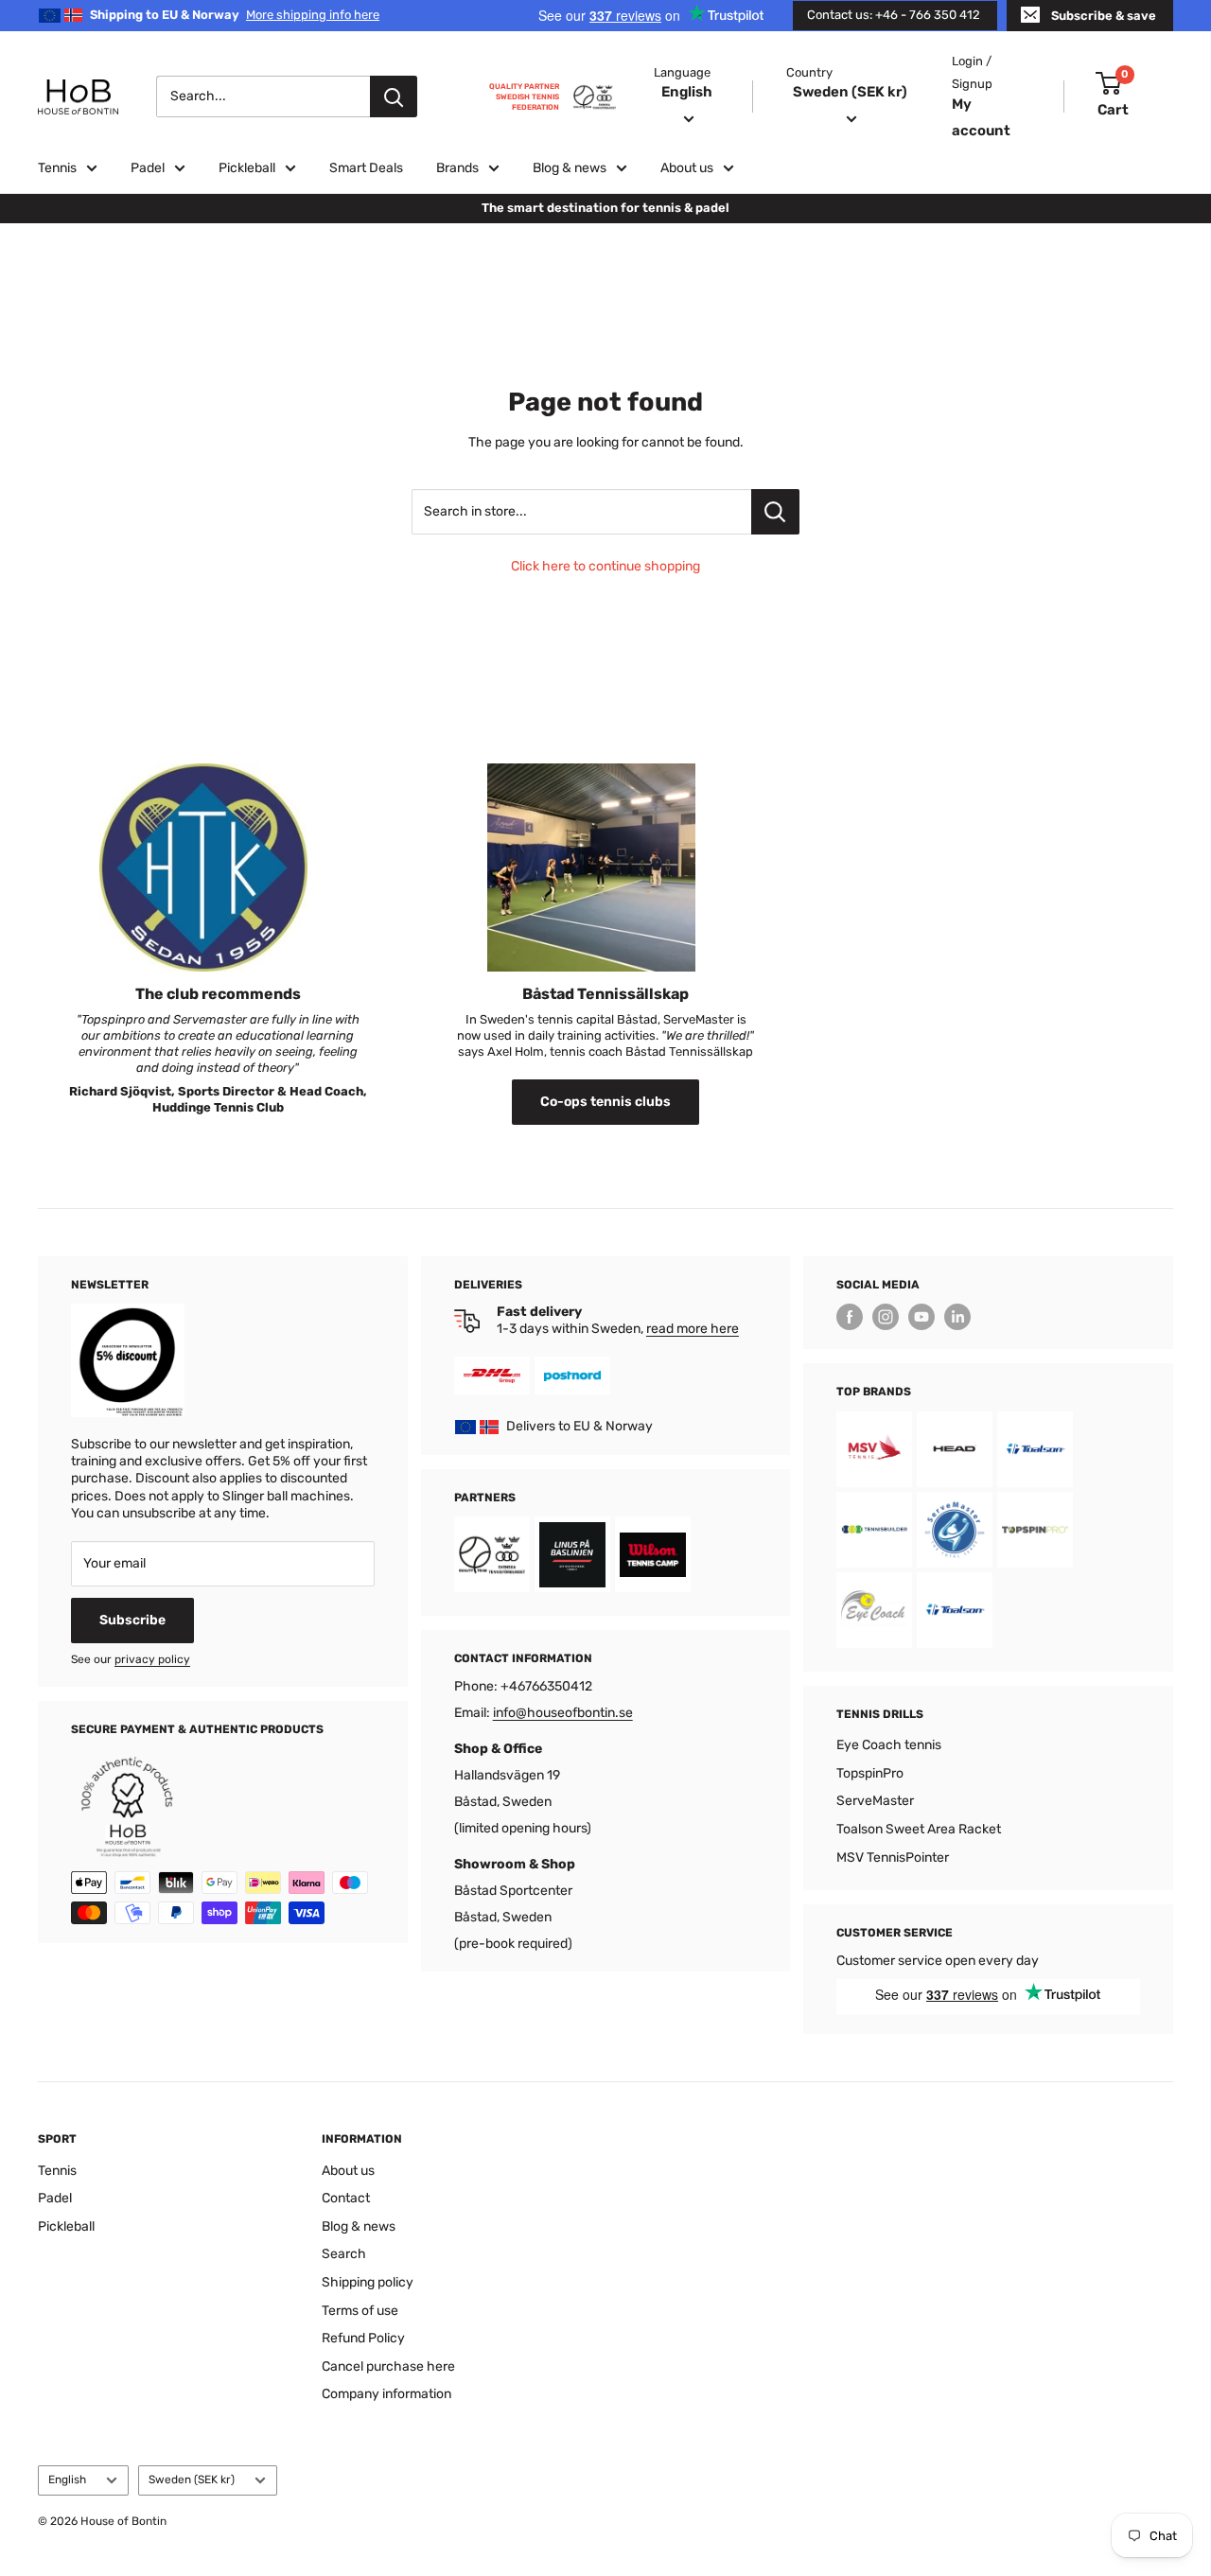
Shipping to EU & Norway (235, 15)
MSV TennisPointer (893, 1858)
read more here (693, 1329)
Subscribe (132, 1620)
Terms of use (360, 2311)
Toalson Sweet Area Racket (919, 1829)
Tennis (57, 168)
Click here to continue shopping (605, 566)
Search (344, 2254)
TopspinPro (870, 1773)
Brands (457, 168)
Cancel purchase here (388, 2366)
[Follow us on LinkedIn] (957, 1317)
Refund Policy (363, 2338)
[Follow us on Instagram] (886, 1317)
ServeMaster (875, 1801)
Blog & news (570, 168)
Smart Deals (366, 168)
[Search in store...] (775, 512)
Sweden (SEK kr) (192, 2480)
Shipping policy (368, 2282)
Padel (148, 168)
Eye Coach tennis (889, 1745)
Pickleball (247, 168)
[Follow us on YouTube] (921, 1317)
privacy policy (152, 1659)
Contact (346, 2198)
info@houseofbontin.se (563, 1713)
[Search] (394, 96)
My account (981, 116)
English (67, 2480)
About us (687, 168)
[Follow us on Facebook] (850, 1317)
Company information (386, 2394)
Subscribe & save (1104, 16)
